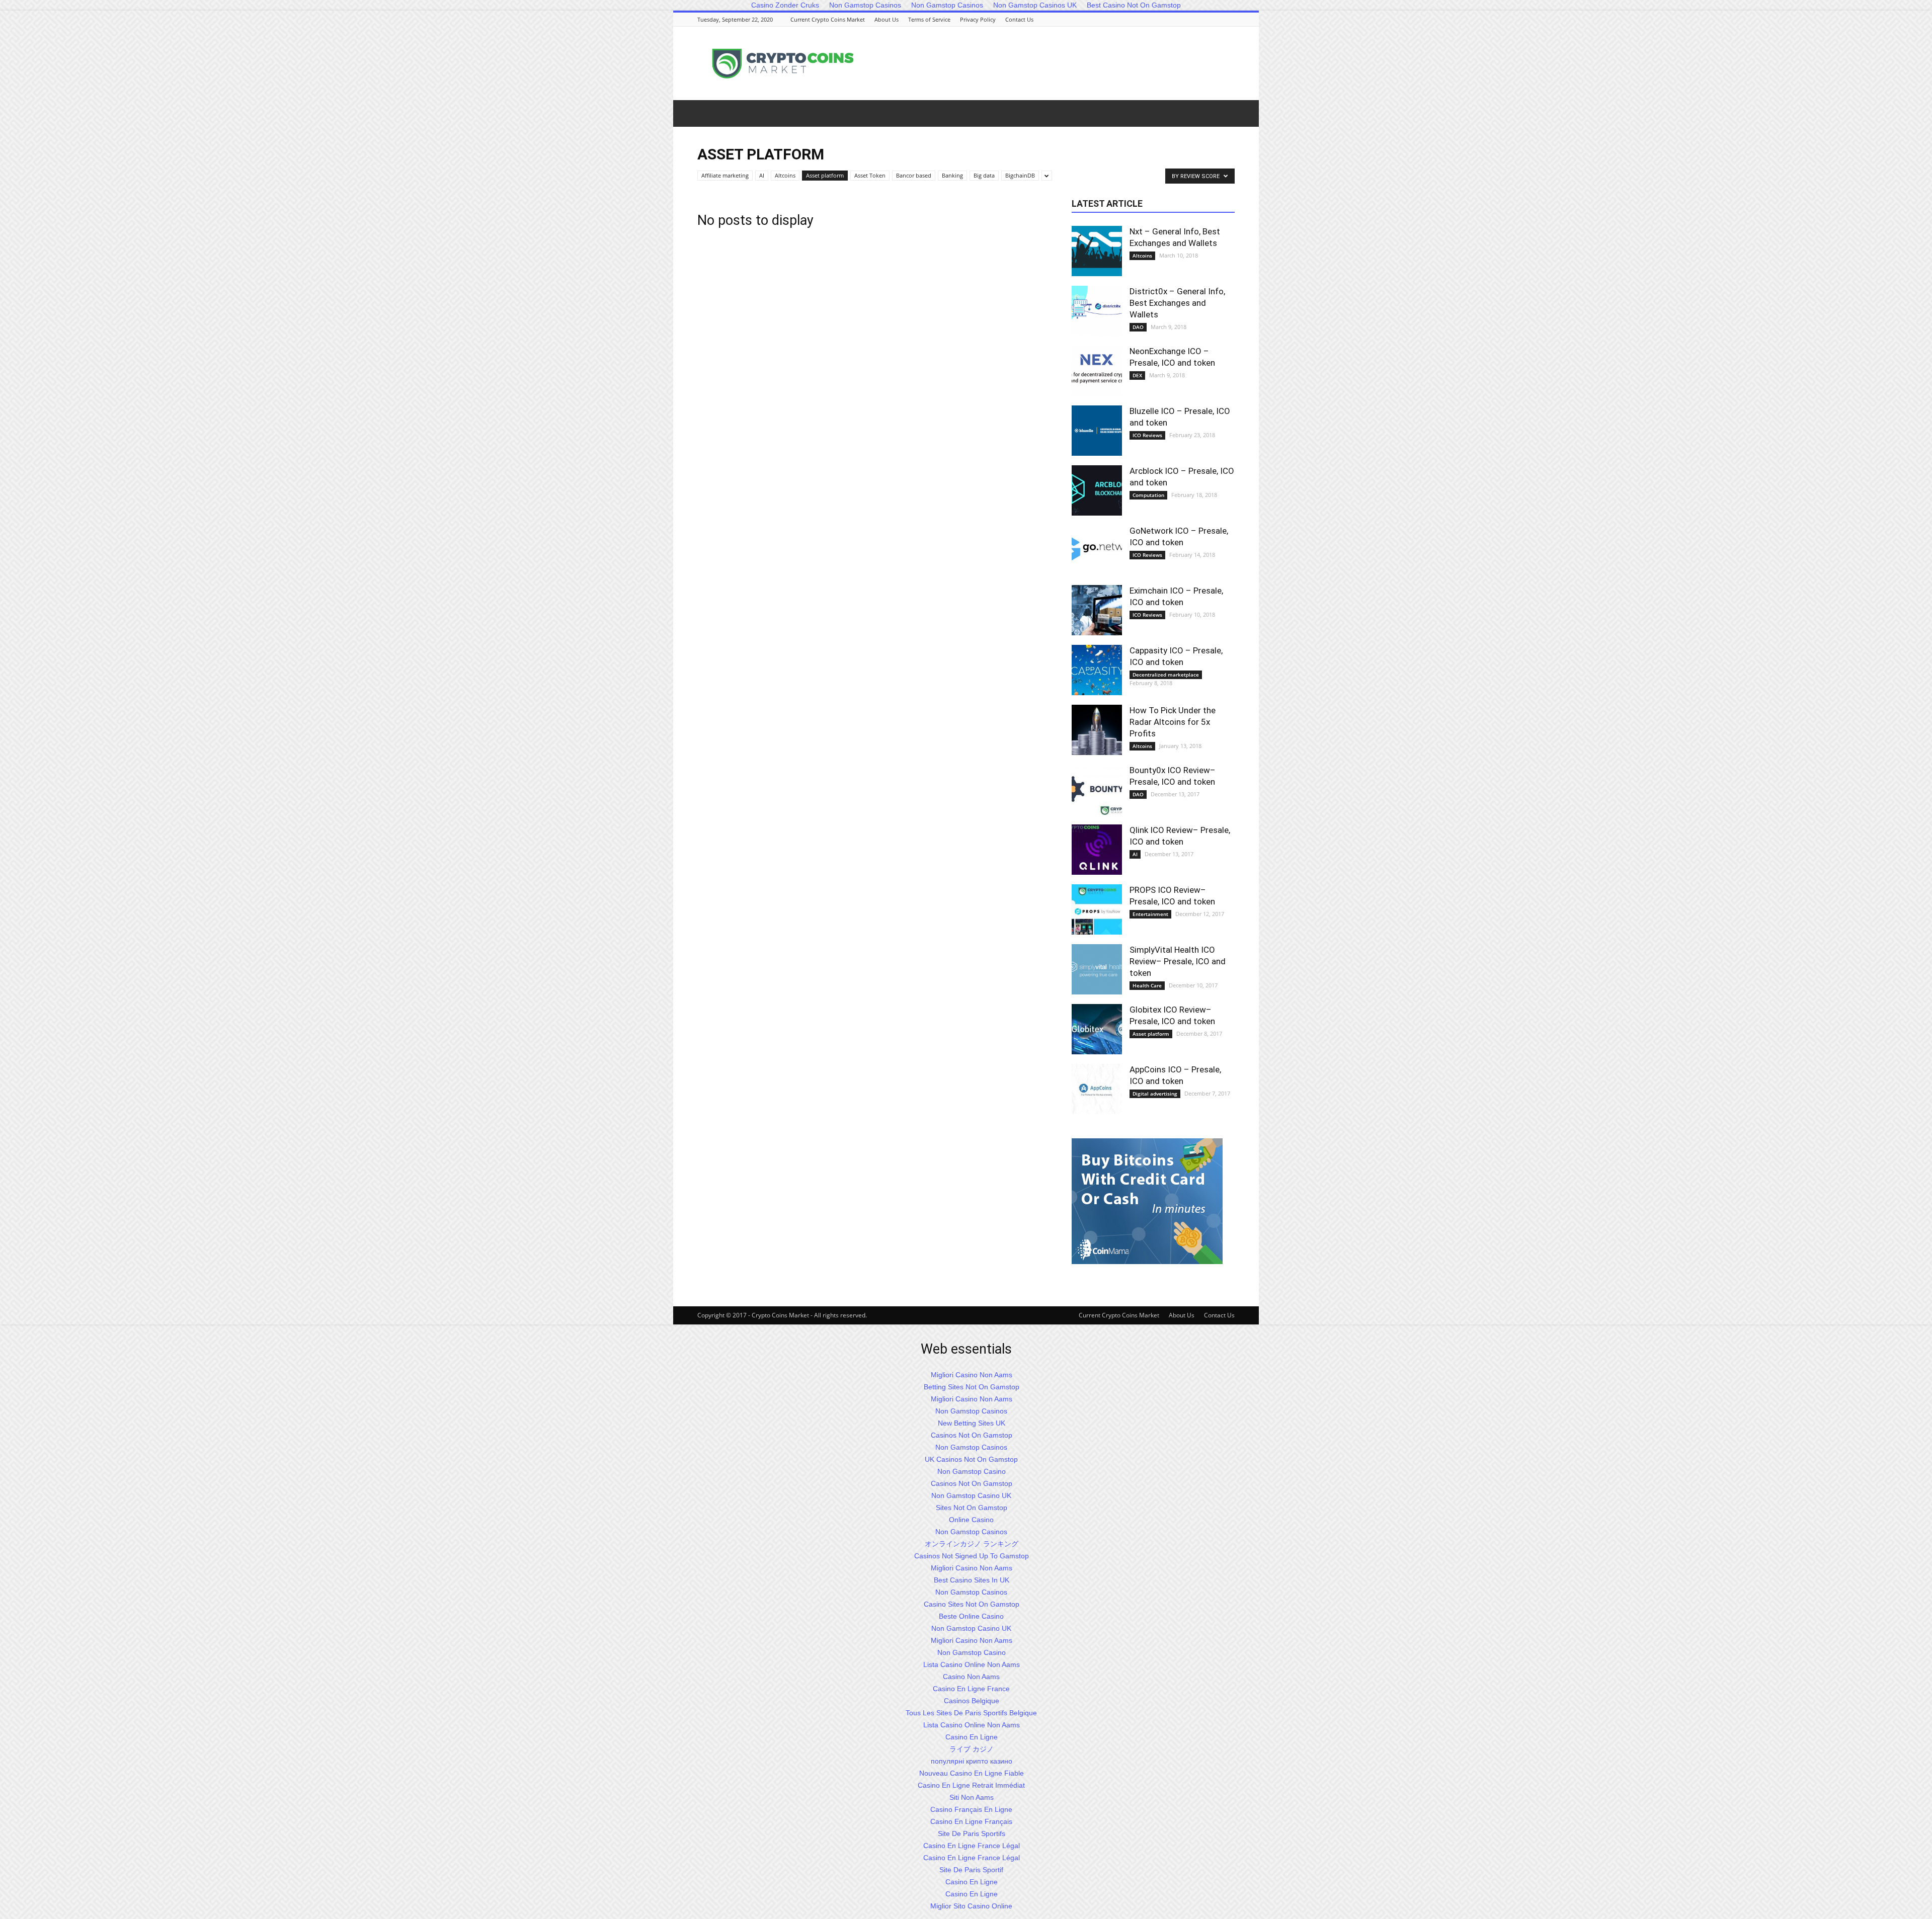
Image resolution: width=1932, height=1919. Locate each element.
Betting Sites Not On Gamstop (972, 1387)
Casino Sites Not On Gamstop (972, 1604)
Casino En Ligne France (971, 1689)
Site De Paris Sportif (971, 1870)
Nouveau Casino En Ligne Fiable (972, 1773)
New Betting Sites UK (972, 1423)
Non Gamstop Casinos (971, 1411)
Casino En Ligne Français (971, 1821)
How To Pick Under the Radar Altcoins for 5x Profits (1173, 722)
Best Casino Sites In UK (972, 1580)
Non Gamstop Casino (972, 1471)
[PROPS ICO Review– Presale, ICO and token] (1097, 909)
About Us (887, 19)
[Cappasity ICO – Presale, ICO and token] (1097, 670)
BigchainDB (1020, 175)
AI (762, 175)
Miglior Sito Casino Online (971, 1906)
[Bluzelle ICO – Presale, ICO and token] (1097, 431)
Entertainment (1150, 914)
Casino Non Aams (971, 1677)
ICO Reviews (1147, 435)
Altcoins (785, 175)
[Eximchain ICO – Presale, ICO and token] (1097, 610)
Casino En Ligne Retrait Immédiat (971, 1785)
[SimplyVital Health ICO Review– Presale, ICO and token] (1097, 969)
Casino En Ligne (972, 1737)
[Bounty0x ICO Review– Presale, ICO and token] (1097, 790)
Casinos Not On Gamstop (972, 1435)
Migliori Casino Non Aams (972, 1375)
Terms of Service (929, 19)
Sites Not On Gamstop (972, 1508)
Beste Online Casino (971, 1616)
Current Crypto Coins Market (828, 19)
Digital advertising (1155, 1094)
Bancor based (914, 175)
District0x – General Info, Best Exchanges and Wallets (1177, 303)
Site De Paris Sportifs (972, 1833)
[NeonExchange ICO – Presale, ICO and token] (1097, 371)
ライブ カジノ (972, 1749)
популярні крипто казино (972, 1761)
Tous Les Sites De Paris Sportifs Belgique (971, 1713)
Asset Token (870, 175)
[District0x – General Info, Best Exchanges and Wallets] (1097, 311)
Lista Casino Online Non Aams (972, 1664)
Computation (1148, 495)
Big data (984, 175)
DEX (1137, 375)
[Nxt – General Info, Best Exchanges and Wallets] (1097, 251)
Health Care (1147, 985)
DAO (1138, 327)
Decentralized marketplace (1166, 675)
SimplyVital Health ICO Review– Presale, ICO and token (1178, 961)
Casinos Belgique (972, 1701)
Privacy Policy (978, 19)
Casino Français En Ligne (971, 1809)
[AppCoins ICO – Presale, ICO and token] (1097, 1089)
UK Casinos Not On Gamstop (971, 1459)
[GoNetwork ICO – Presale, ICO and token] (1097, 550)
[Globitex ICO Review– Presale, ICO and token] (1097, 1029)
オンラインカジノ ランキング (972, 1544)
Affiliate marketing (725, 175)
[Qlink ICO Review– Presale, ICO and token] (1097, 850)
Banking (952, 175)
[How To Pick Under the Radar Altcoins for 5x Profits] (1097, 730)
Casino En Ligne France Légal (972, 1846)
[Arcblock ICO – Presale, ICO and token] (1097, 490)
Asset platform (825, 175)
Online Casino (971, 1520)
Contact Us (1019, 19)
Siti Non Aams (972, 1797)
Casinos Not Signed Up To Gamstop (972, 1556)
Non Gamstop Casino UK (971, 1495)
